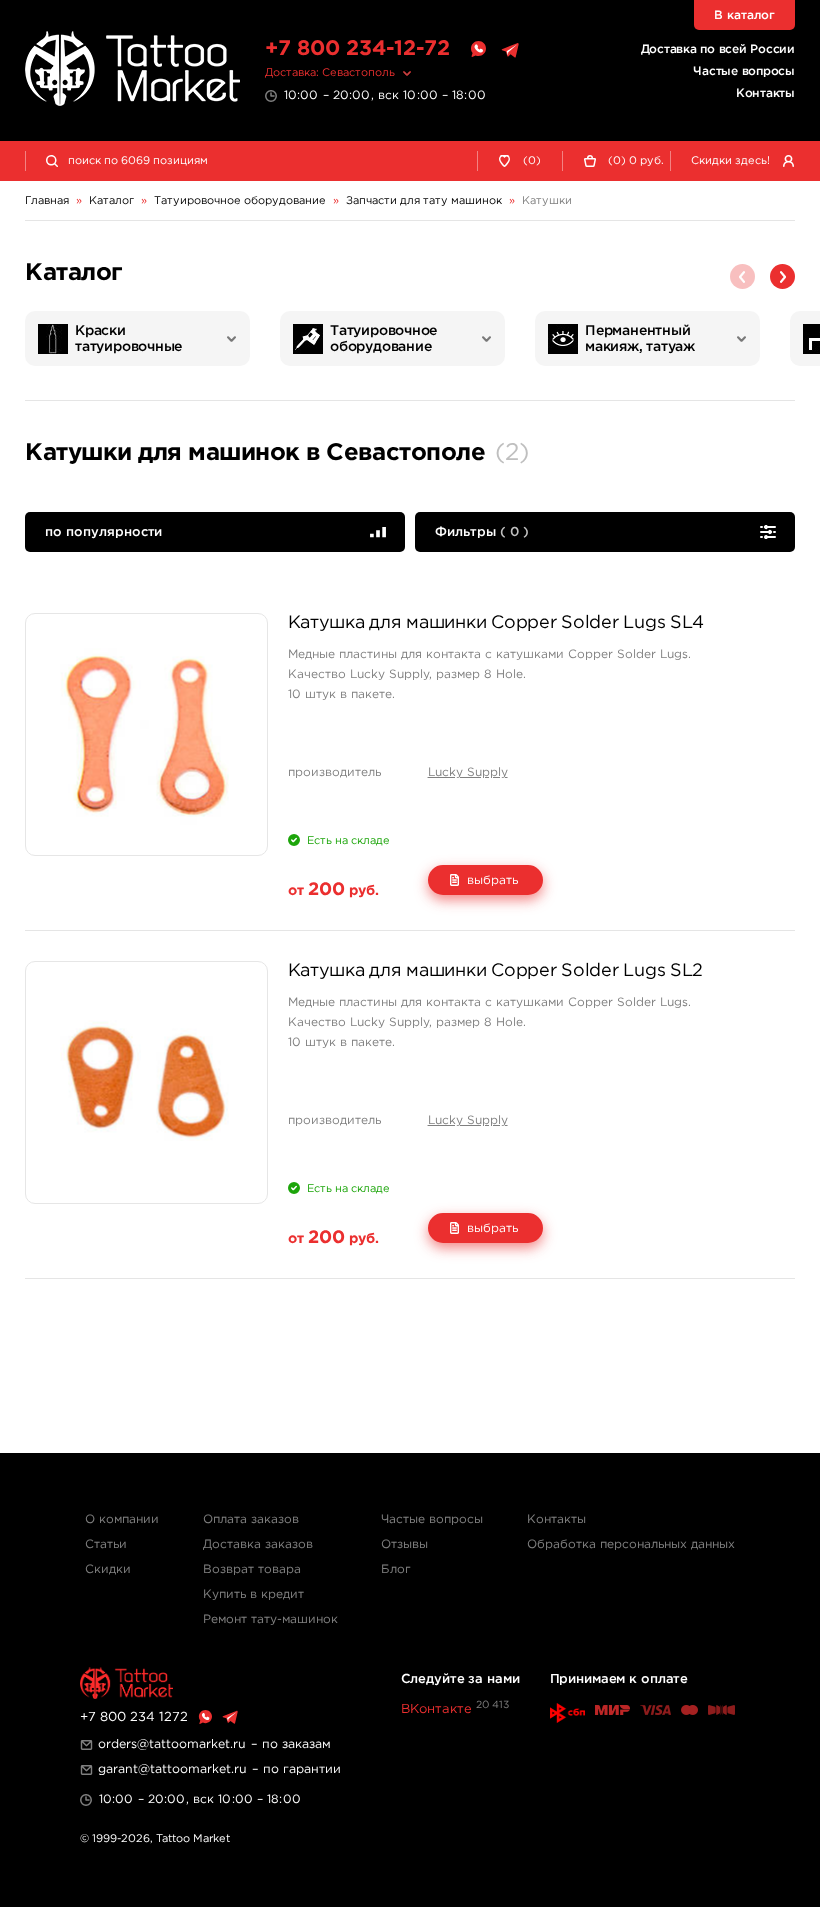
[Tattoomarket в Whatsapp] (478, 50)
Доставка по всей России (718, 49)
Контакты (765, 93)
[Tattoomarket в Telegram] (510, 50)
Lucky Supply (468, 772)
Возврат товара (252, 1569)
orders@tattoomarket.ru (172, 1744)
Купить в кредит (253, 1594)
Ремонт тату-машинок (270, 1619)
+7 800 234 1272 (134, 1717)
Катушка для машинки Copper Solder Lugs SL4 (496, 623)
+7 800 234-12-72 (357, 49)
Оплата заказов (251, 1519)
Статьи (106, 1544)
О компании (122, 1519)
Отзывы (404, 1544)
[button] (782, 276)
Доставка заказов (258, 1544)
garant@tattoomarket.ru (172, 1769)
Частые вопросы (744, 71)
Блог (396, 1569)
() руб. (636, 161)
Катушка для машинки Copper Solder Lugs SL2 (496, 971)
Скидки (108, 1569)
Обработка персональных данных (631, 1544)
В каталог (744, 15)
